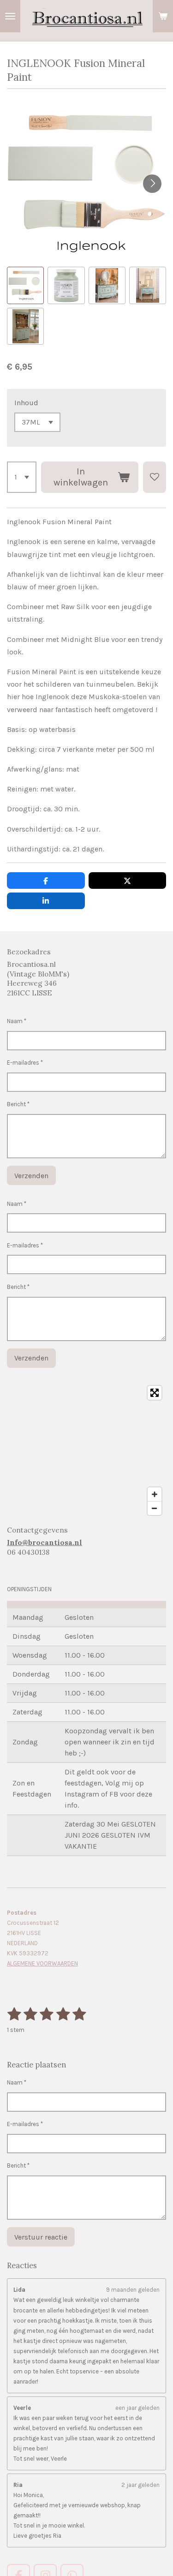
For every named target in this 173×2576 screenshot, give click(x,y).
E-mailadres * (25, 1063)
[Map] (86, 1450)
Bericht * (18, 1104)
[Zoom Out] (155, 1508)
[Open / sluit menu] (10, 16)
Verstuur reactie (41, 2237)
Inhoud (26, 403)
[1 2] (22, 477)
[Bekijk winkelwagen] (163, 16)
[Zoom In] (155, 1494)
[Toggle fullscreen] (155, 1393)
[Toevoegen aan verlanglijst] (155, 477)
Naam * (17, 1021)
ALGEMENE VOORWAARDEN (42, 1963)
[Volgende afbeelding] (152, 184)
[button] (25, 285)
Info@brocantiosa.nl (45, 1543)
